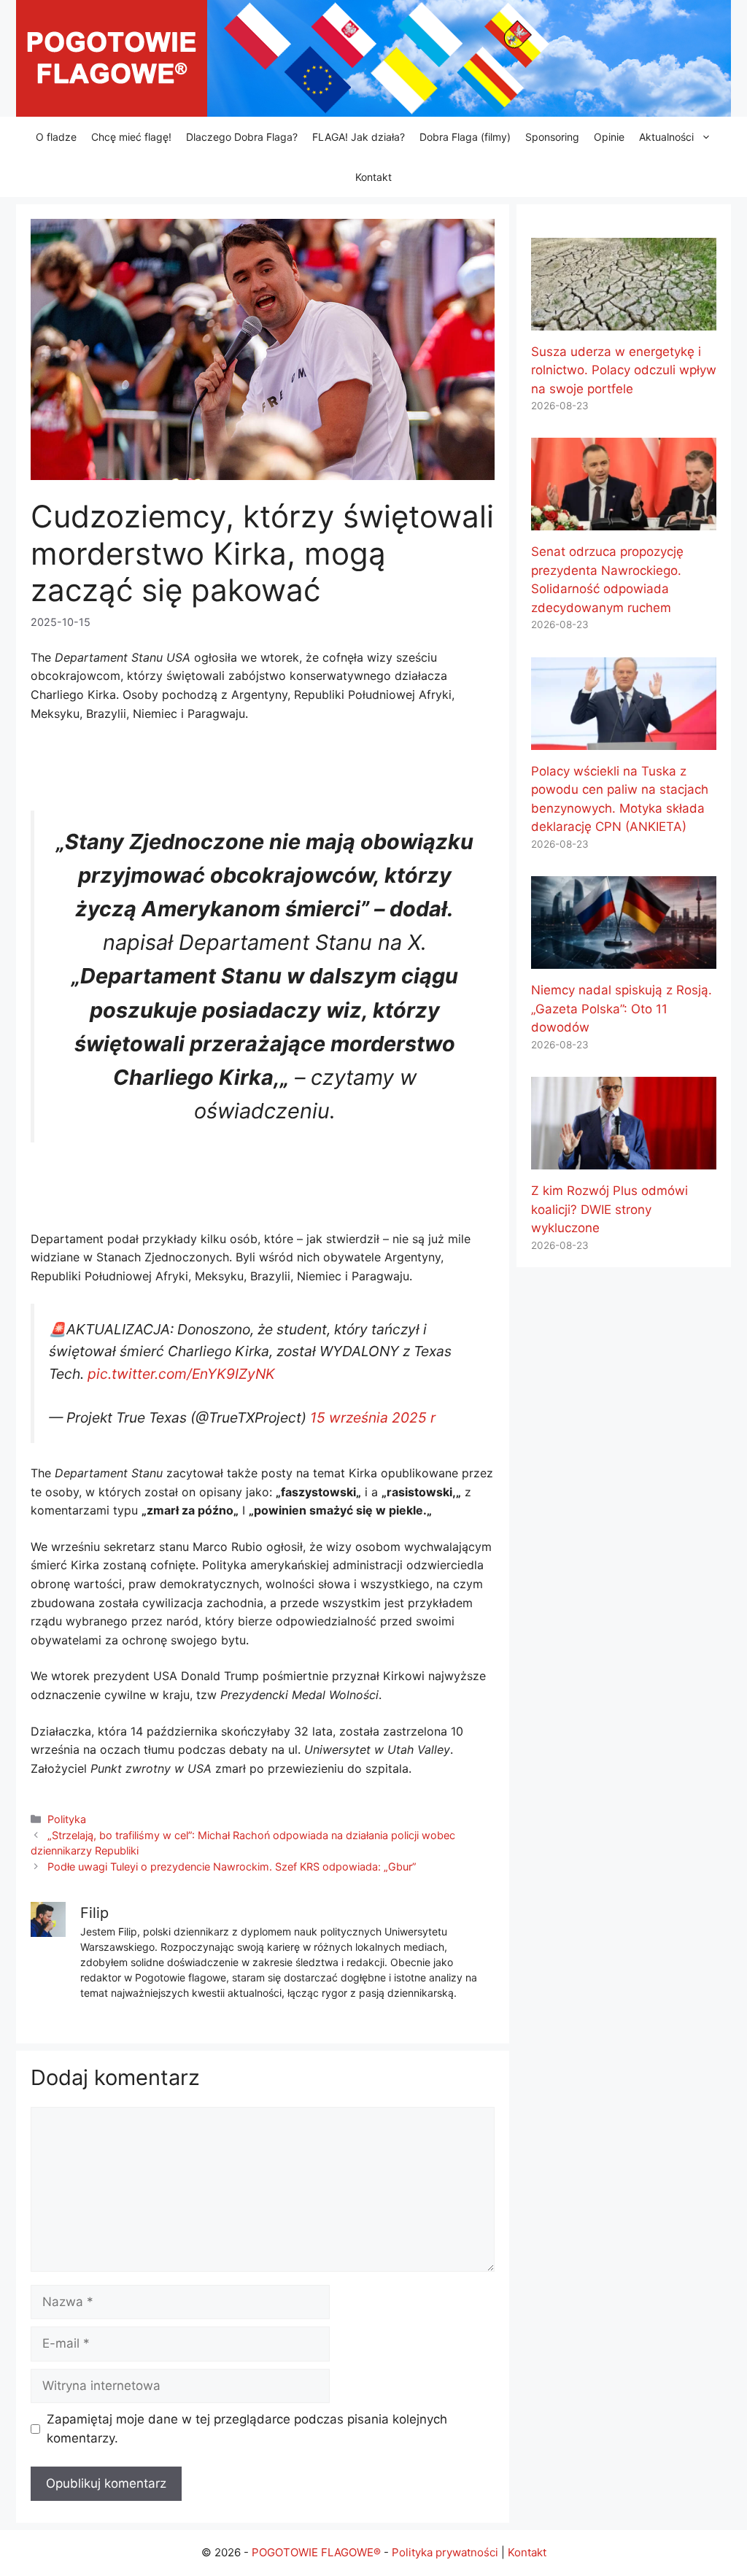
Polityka (67, 1819)
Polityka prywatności (445, 2552)
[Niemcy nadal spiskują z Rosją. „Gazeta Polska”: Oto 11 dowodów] (624, 959)
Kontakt (373, 177)
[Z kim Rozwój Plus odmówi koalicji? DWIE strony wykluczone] (624, 1160)
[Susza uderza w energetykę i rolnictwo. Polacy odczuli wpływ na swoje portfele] (624, 320)
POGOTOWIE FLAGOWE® (316, 2552)
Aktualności (666, 137)
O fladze (56, 137)
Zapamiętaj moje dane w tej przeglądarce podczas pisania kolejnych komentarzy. (247, 2429)
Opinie (609, 137)
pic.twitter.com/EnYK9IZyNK (181, 1374)
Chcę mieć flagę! (131, 137)
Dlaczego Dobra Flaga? (242, 137)
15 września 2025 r (373, 1417)
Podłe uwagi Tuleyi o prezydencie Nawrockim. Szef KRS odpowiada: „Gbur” (232, 1867)
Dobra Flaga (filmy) (465, 137)
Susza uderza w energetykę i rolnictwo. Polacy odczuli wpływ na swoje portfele (624, 370)
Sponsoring (552, 137)
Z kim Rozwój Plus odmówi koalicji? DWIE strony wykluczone (609, 1209)
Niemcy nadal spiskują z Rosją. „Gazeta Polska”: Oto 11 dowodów (622, 1009)
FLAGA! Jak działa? (359, 137)
